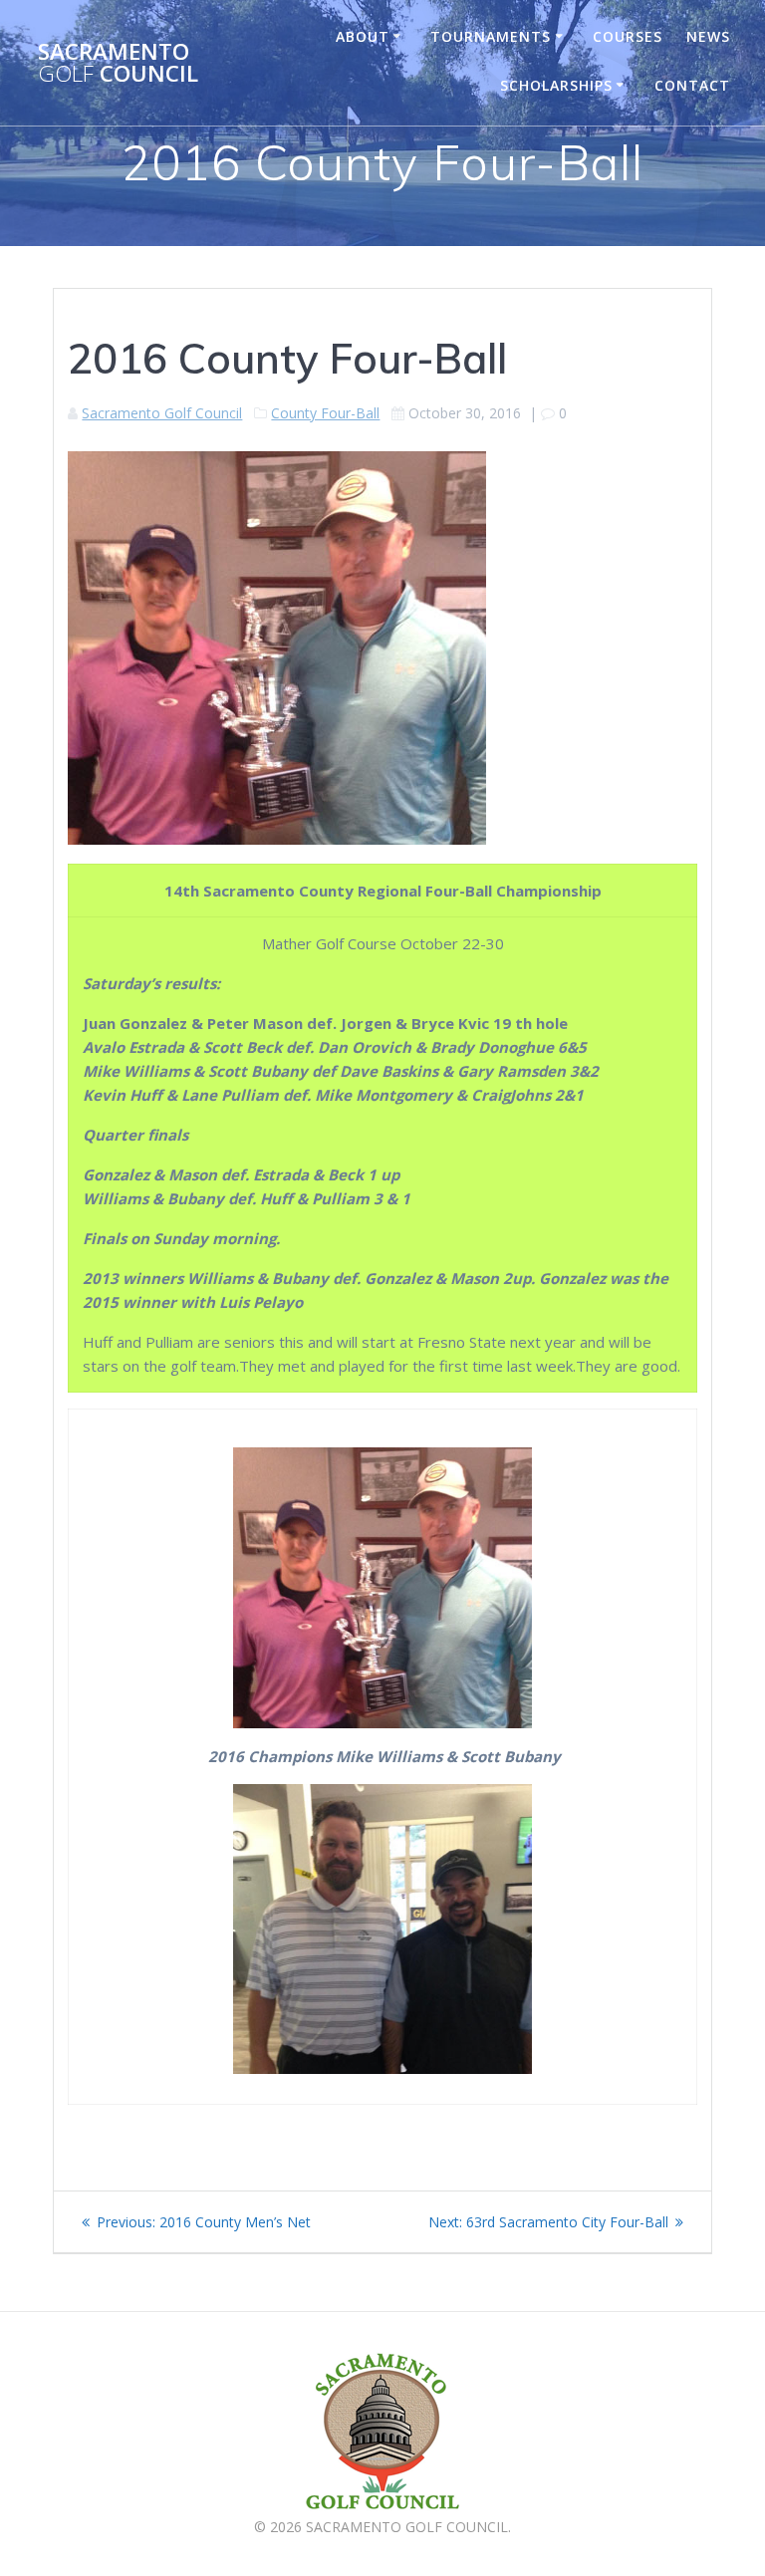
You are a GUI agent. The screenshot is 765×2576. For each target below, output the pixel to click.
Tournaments (491, 36)
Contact (692, 85)
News (708, 36)
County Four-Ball (325, 413)
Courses (628, 36)
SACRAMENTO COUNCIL (118, 63)
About (363, 36)
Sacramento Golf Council (162, 413)
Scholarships (556, 85)
